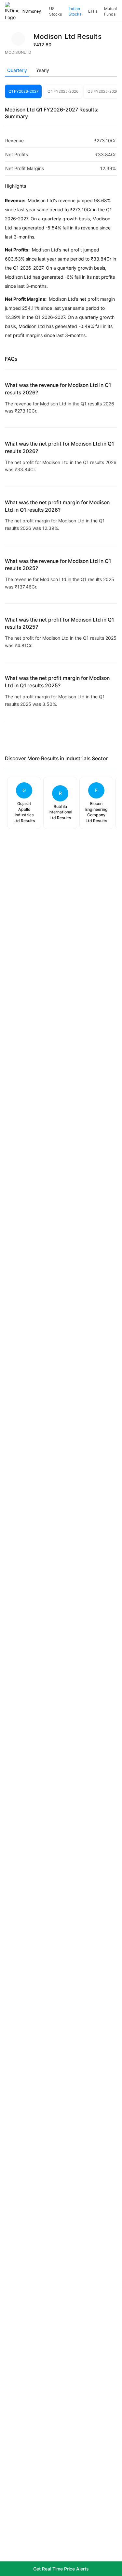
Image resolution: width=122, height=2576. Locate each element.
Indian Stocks (75, 12)
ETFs (93, 11)
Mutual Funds (110, 12)
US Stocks (55, 12)
